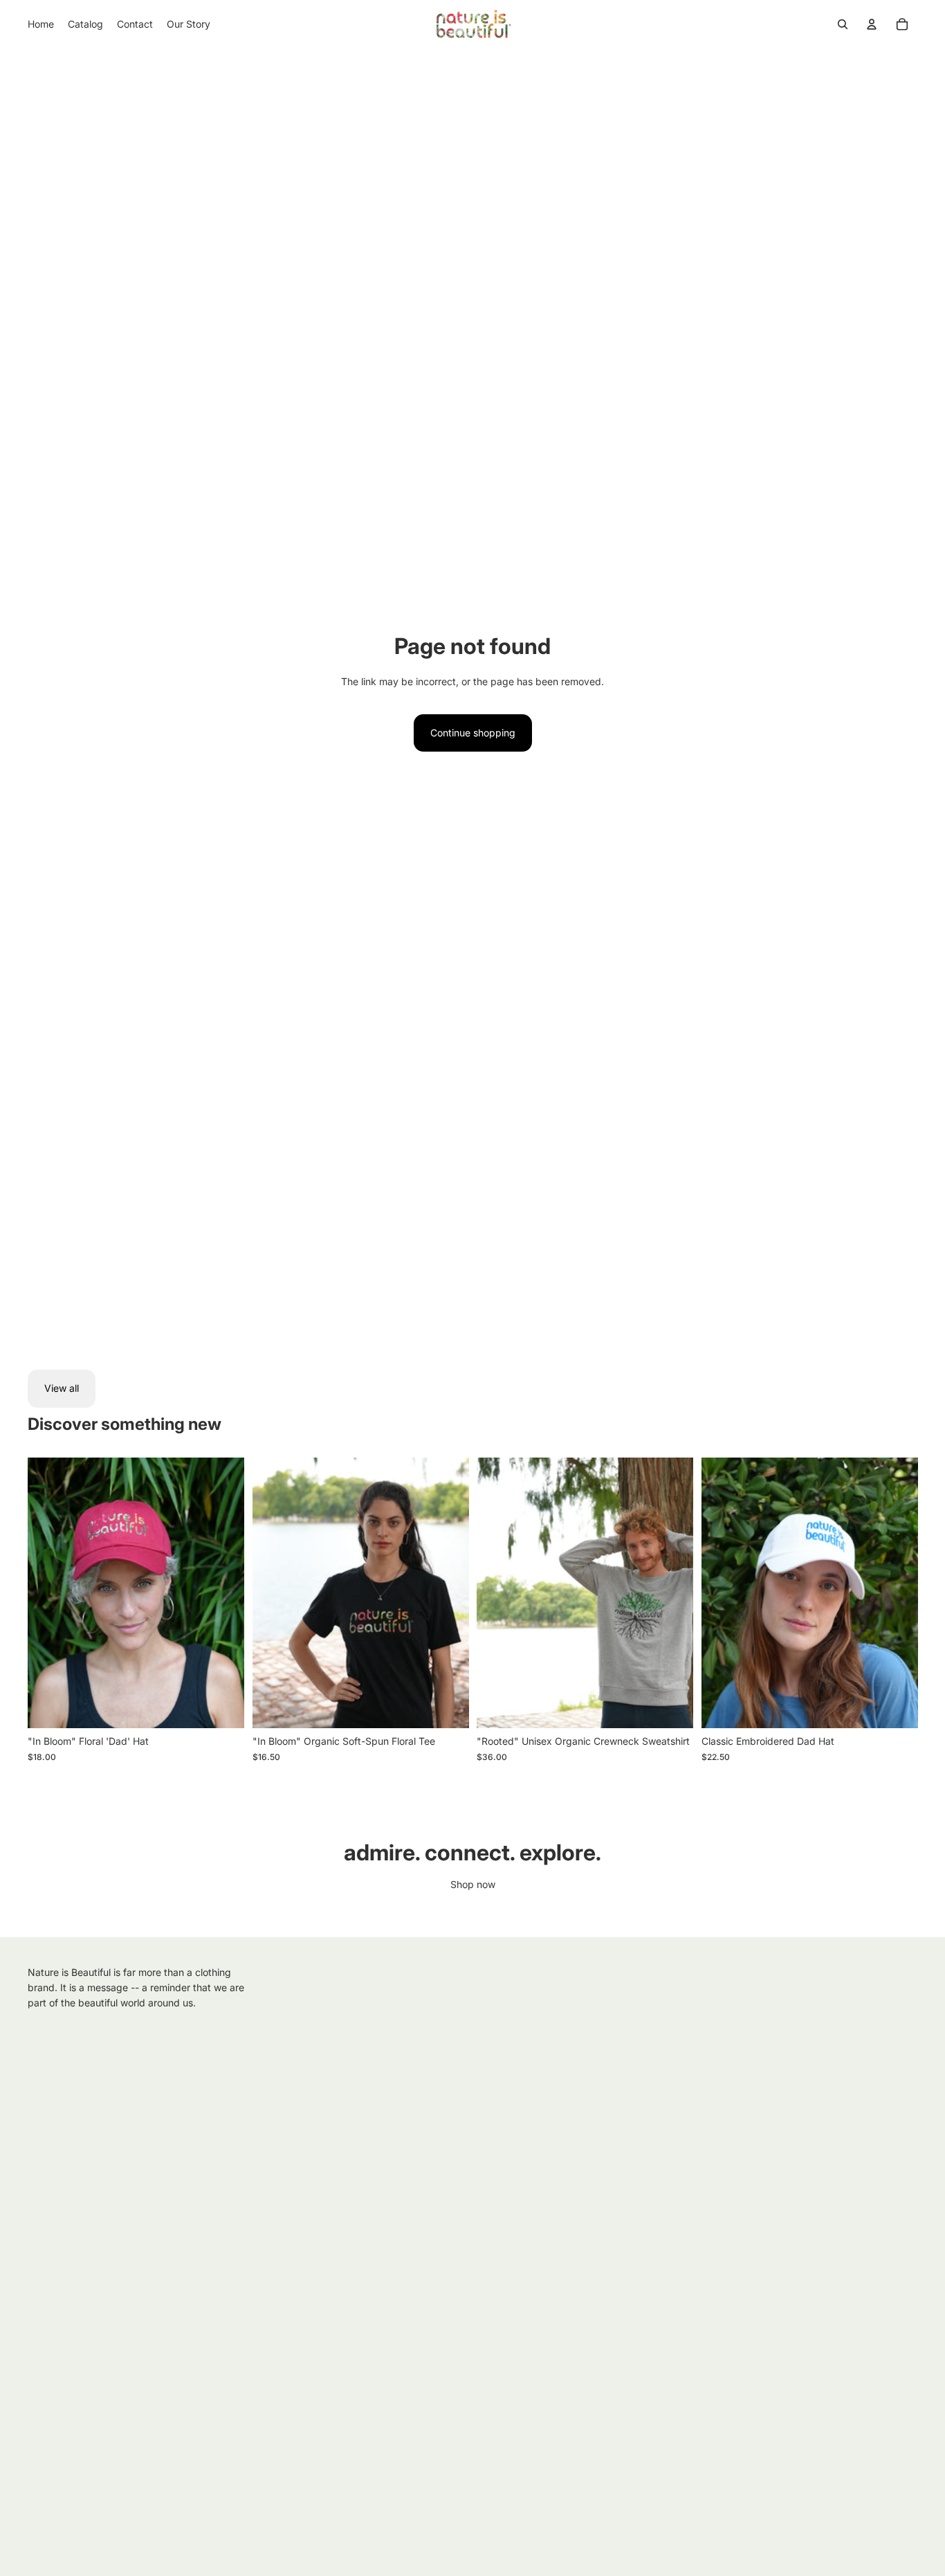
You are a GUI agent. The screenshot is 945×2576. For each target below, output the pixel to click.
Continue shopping (473, 733)
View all (62, 1388)
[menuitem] (41, 24)
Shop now (473, 1884)
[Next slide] (223, 1593)
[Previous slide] (48, 1593)
